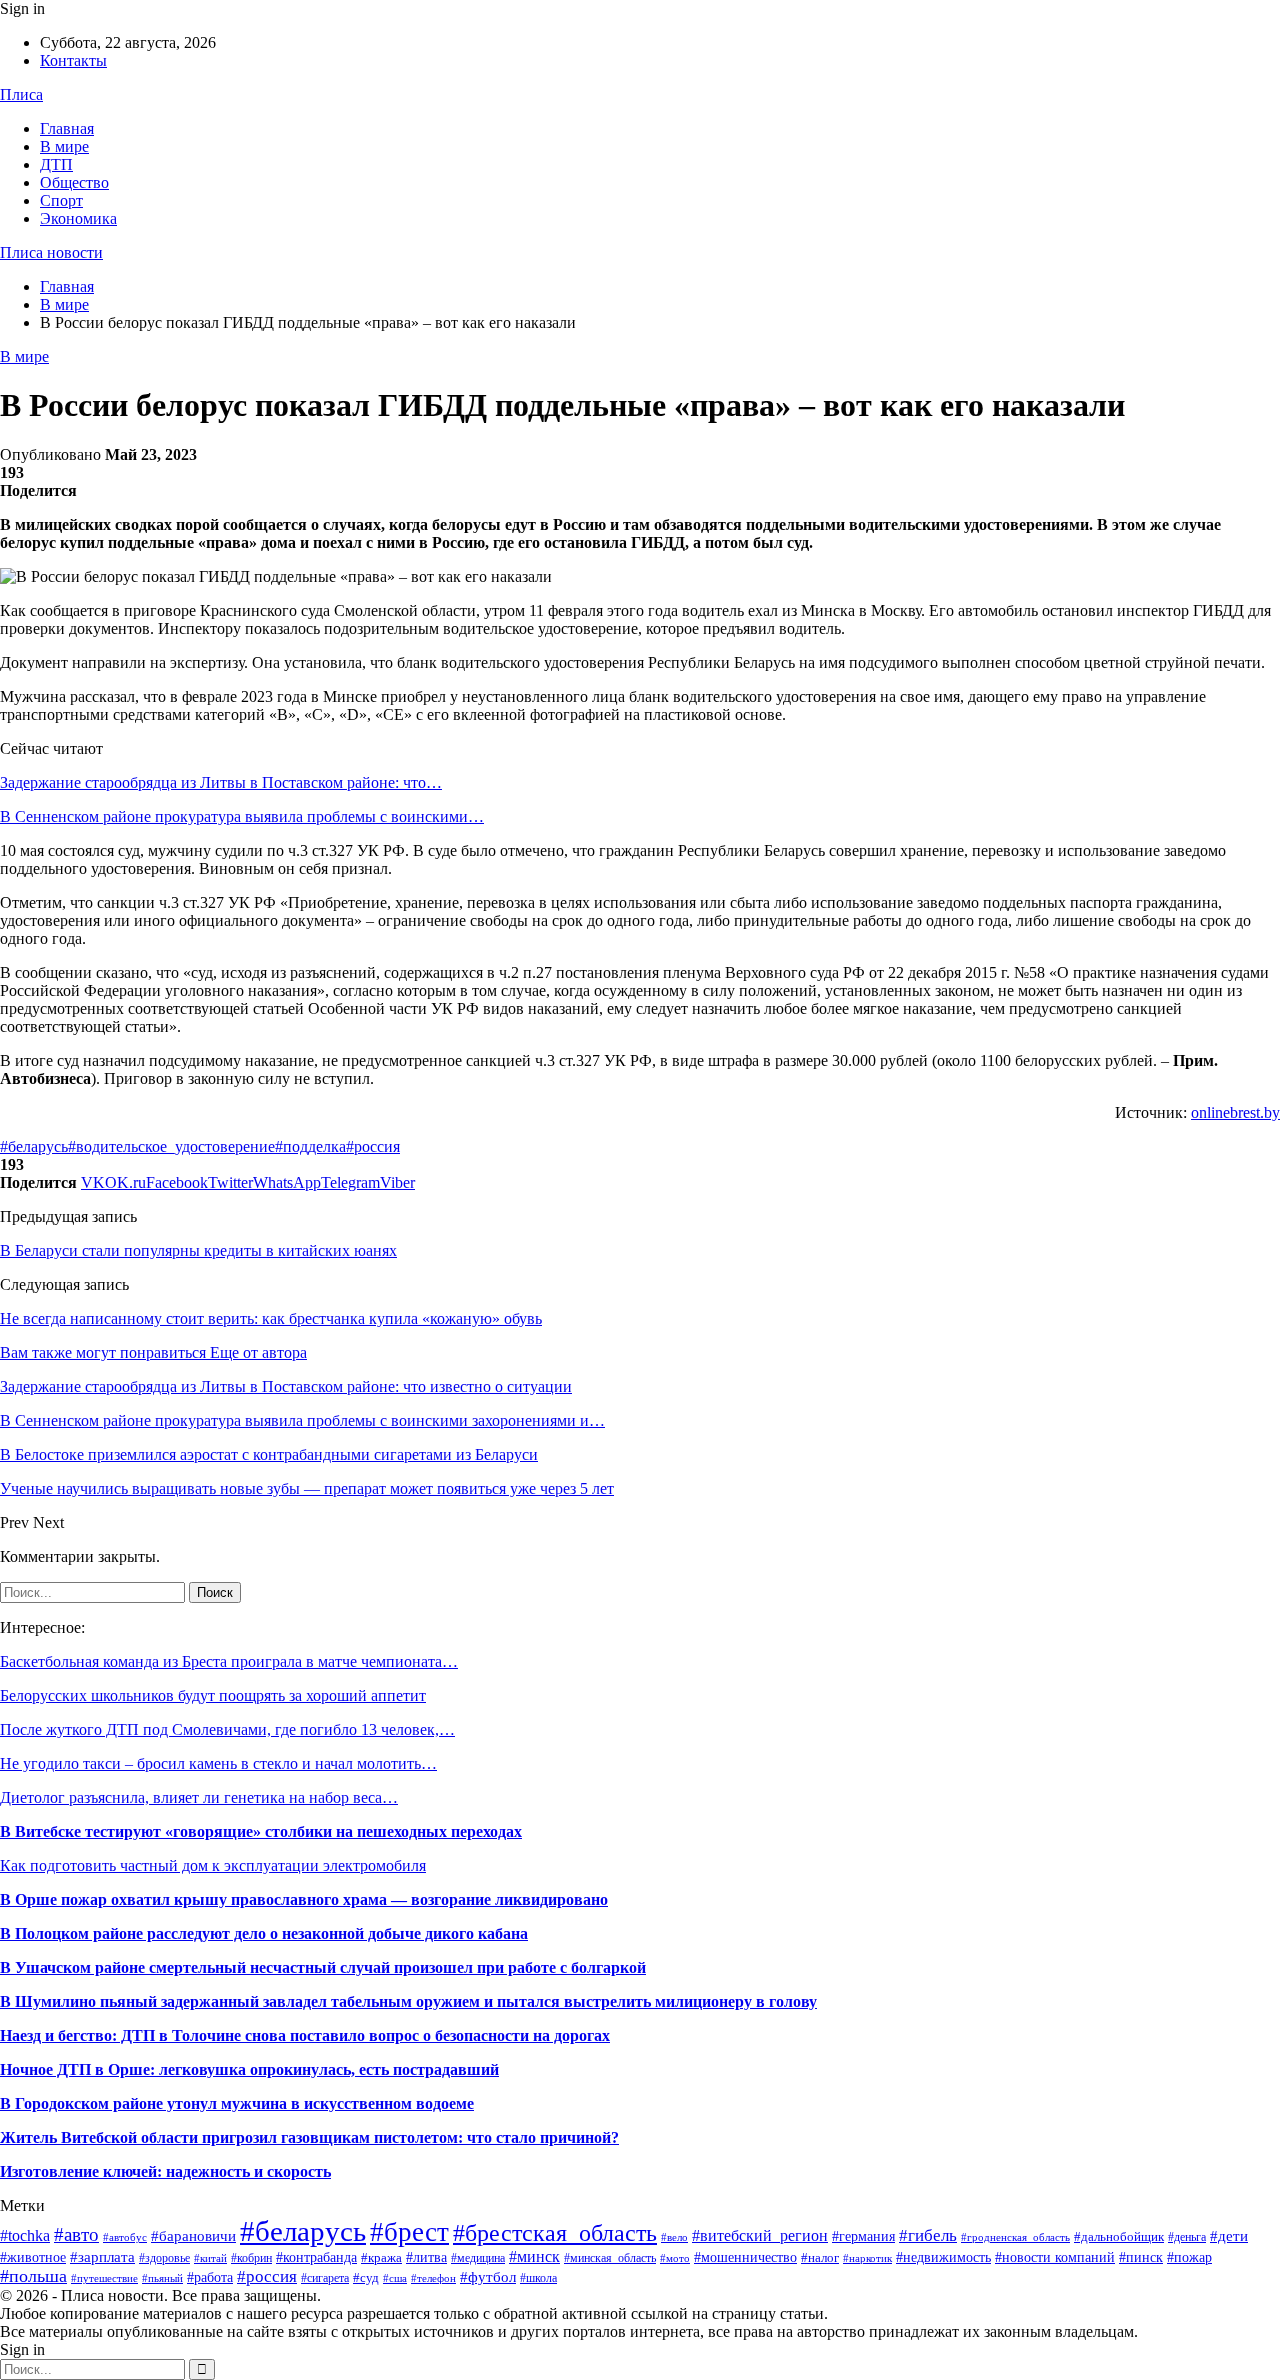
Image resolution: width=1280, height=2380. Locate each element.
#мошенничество (745, 2257)
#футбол (488, 2277)
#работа (210, 2277)
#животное (33, 2257)
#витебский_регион (760, 2235)
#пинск (1141, 2257)
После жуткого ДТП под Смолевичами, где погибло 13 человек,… (227, 1729)
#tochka (25, 2235)
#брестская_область (555, 2232)
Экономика (78, 218)
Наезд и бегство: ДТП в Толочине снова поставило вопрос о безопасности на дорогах (305, 2035)
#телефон (433, 2278)
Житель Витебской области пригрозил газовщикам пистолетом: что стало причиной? (309, 2137)
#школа (538, 2278)
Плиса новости (51, 252)
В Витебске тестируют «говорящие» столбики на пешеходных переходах (261, 1831)
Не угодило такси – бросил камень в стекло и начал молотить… (218, 1763)
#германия (863, 2236)
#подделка (310, 1146)
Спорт (61, 200)
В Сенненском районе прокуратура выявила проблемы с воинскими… (242, 816)
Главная (67, 128)
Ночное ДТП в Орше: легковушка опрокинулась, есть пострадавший (249, 2069)
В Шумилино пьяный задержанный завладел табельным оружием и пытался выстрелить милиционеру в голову (408, 2001)
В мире (64, 146)
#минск (534, 2256)
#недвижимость (943, 2257)
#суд (366, 2277)
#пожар (1189, 2257)
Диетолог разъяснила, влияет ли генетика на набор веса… (199, 1797)
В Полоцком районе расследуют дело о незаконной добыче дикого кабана (264, 1933)
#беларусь (34, 1146)
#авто (76, 2234)
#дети (1229, 2236)
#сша (395, 2278)
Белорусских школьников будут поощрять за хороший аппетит (213, 1695)
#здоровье (164, 2258)
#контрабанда (316, 2257)
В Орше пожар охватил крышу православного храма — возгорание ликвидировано (304, 1899)
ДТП (56, 164)
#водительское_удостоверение (171, 1146)
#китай (210, 2258)
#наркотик (867, 2258)
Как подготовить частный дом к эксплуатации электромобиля (213, 1865)
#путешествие (104, 2278)
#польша (33, 2276)
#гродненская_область (1015, 2237)
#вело (674, 2237)
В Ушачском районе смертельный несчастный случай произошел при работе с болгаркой (323, 1967)
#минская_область (610, 2258)
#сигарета (325, 2278)
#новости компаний (1055, 2257)
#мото (675, 2258)
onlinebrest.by (1235, 1112)
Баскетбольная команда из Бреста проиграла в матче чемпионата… (229, 1661)
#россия (373, 1146)
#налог (820, 2257)
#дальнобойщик (1119, 2236)
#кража (381, 2257)
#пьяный (162, 2278)
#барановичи (193, 2236)
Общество (74, 182)
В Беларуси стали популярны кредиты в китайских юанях (198, 1250)
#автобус (125, 2237)
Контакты (73, 60)
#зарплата (102, 2256)
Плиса (21, 94)
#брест (409, 2232)
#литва (426, 2257)
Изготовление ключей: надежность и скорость (165, 2171)
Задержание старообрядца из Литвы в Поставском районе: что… (221, 782)
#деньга (1187, 2237)
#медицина (478, 2258)
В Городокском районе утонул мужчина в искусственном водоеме (237, 2103)
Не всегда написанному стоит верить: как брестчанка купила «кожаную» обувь (271, 1318)
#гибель (928, 2235)
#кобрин (251, 2258)
